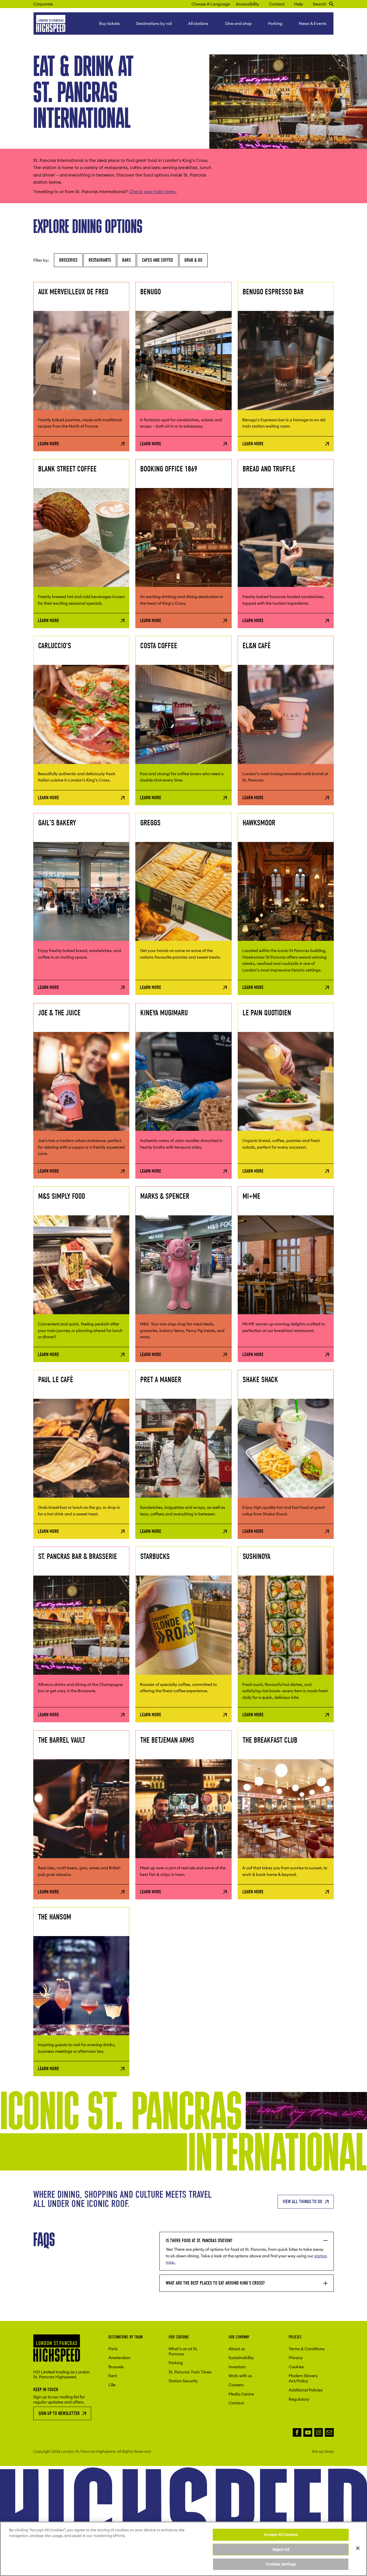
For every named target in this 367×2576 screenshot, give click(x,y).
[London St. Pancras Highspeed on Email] (329, 2433)
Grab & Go (193, 260)
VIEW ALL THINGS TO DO (302, 2202)
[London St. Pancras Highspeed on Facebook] (297, 2433)
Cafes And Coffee (158, 260)
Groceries (68, 260)
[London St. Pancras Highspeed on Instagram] (319, 2433)
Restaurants (100, 260)
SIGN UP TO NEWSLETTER (59, 2413)
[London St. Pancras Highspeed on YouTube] (308, 2433)
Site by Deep (323, 2451)
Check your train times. (153, 192)
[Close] (358, 2548)
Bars (126, 260)
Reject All (281, 2549)
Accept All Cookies (281, 2534)
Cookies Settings (281, 2564)
